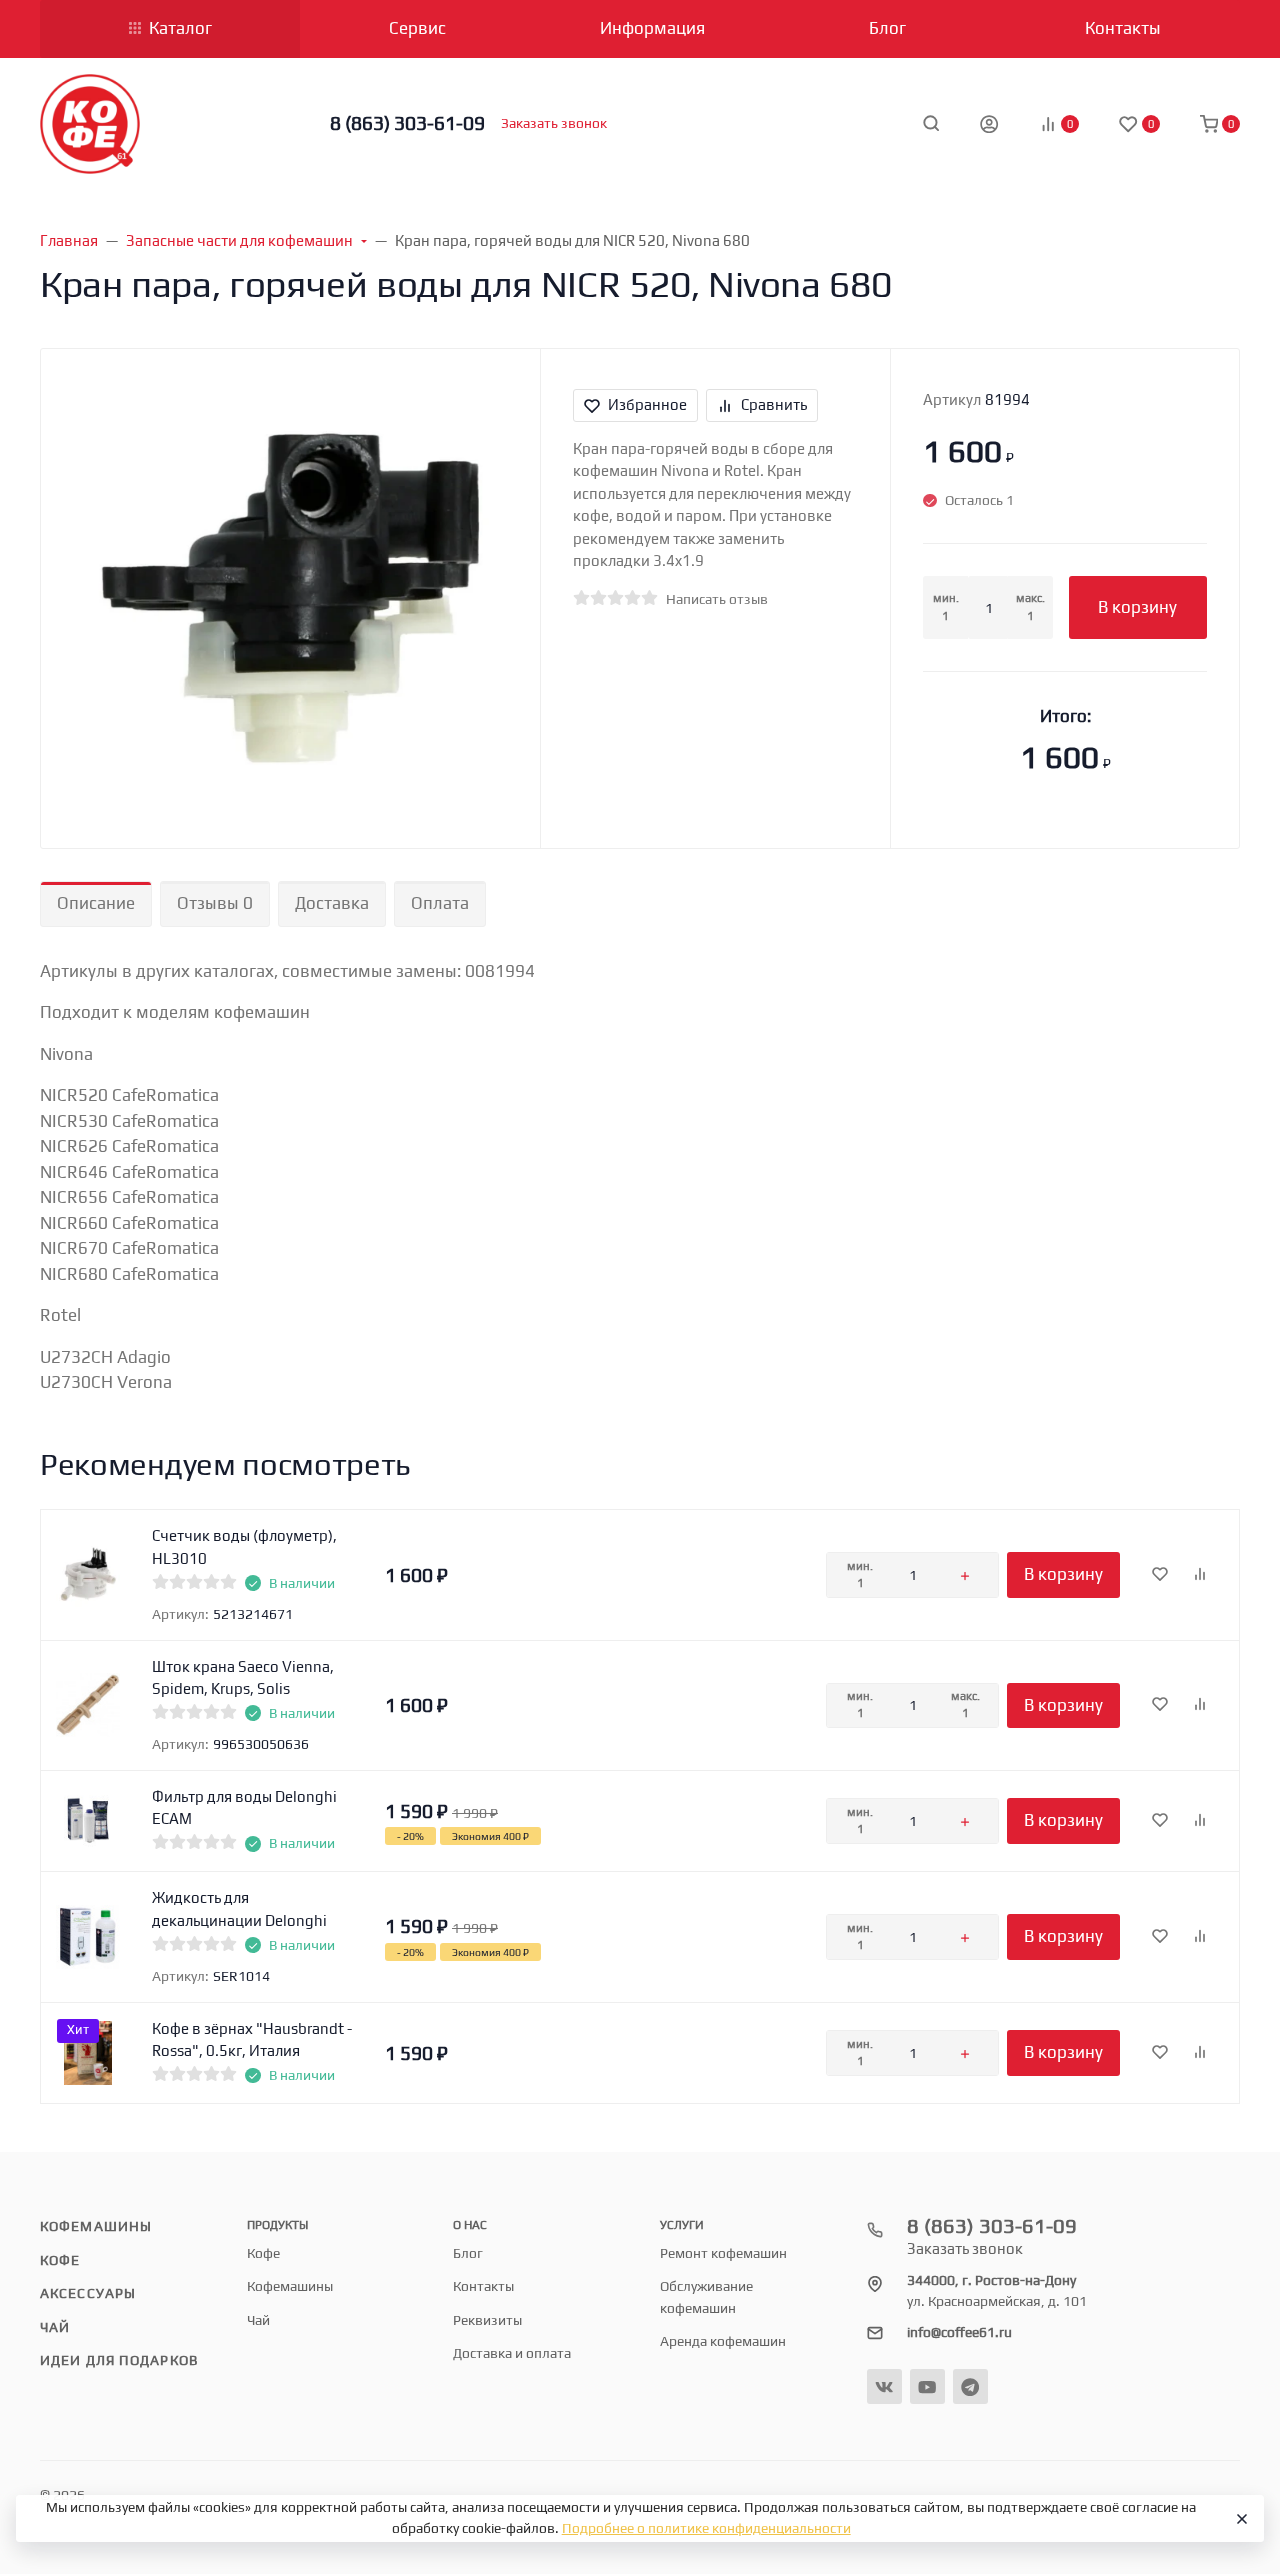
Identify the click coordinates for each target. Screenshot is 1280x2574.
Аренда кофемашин (723, 2341)
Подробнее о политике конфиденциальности (706, 2528)
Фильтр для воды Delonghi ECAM (244, 1808)
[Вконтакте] (884, 2386)
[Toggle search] (931, 123)
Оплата (440, 903)
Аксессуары (88, 2293)
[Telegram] (970, 2386)
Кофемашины (96, 2226)
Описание (96, 903)
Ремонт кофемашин (723, 2253)
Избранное (647, 404)
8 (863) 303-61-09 (407, 123)
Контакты (483, 2286)
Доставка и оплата (512, 2353)
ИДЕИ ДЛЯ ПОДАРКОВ (119, 2360)
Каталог (180, 28)
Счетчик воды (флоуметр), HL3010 (244, 1547)
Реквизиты (487, 2320)
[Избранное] (1160, 1575)
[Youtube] (927, 2386)
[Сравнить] (1200, 1575)
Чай (55, 2327)
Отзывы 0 (215, 903)
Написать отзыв (717, 599)
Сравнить (774, 404)
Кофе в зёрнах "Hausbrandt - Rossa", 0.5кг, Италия (252, 2040)
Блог (468, 2253)
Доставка (332, 903)
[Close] (1240, 2519)
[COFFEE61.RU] (90, 124)
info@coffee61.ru (959, 2332)
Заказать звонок (554, 123)
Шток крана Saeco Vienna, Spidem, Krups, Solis (243, 1678)
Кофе (60, 2260)
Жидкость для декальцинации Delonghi (239, 1909)
